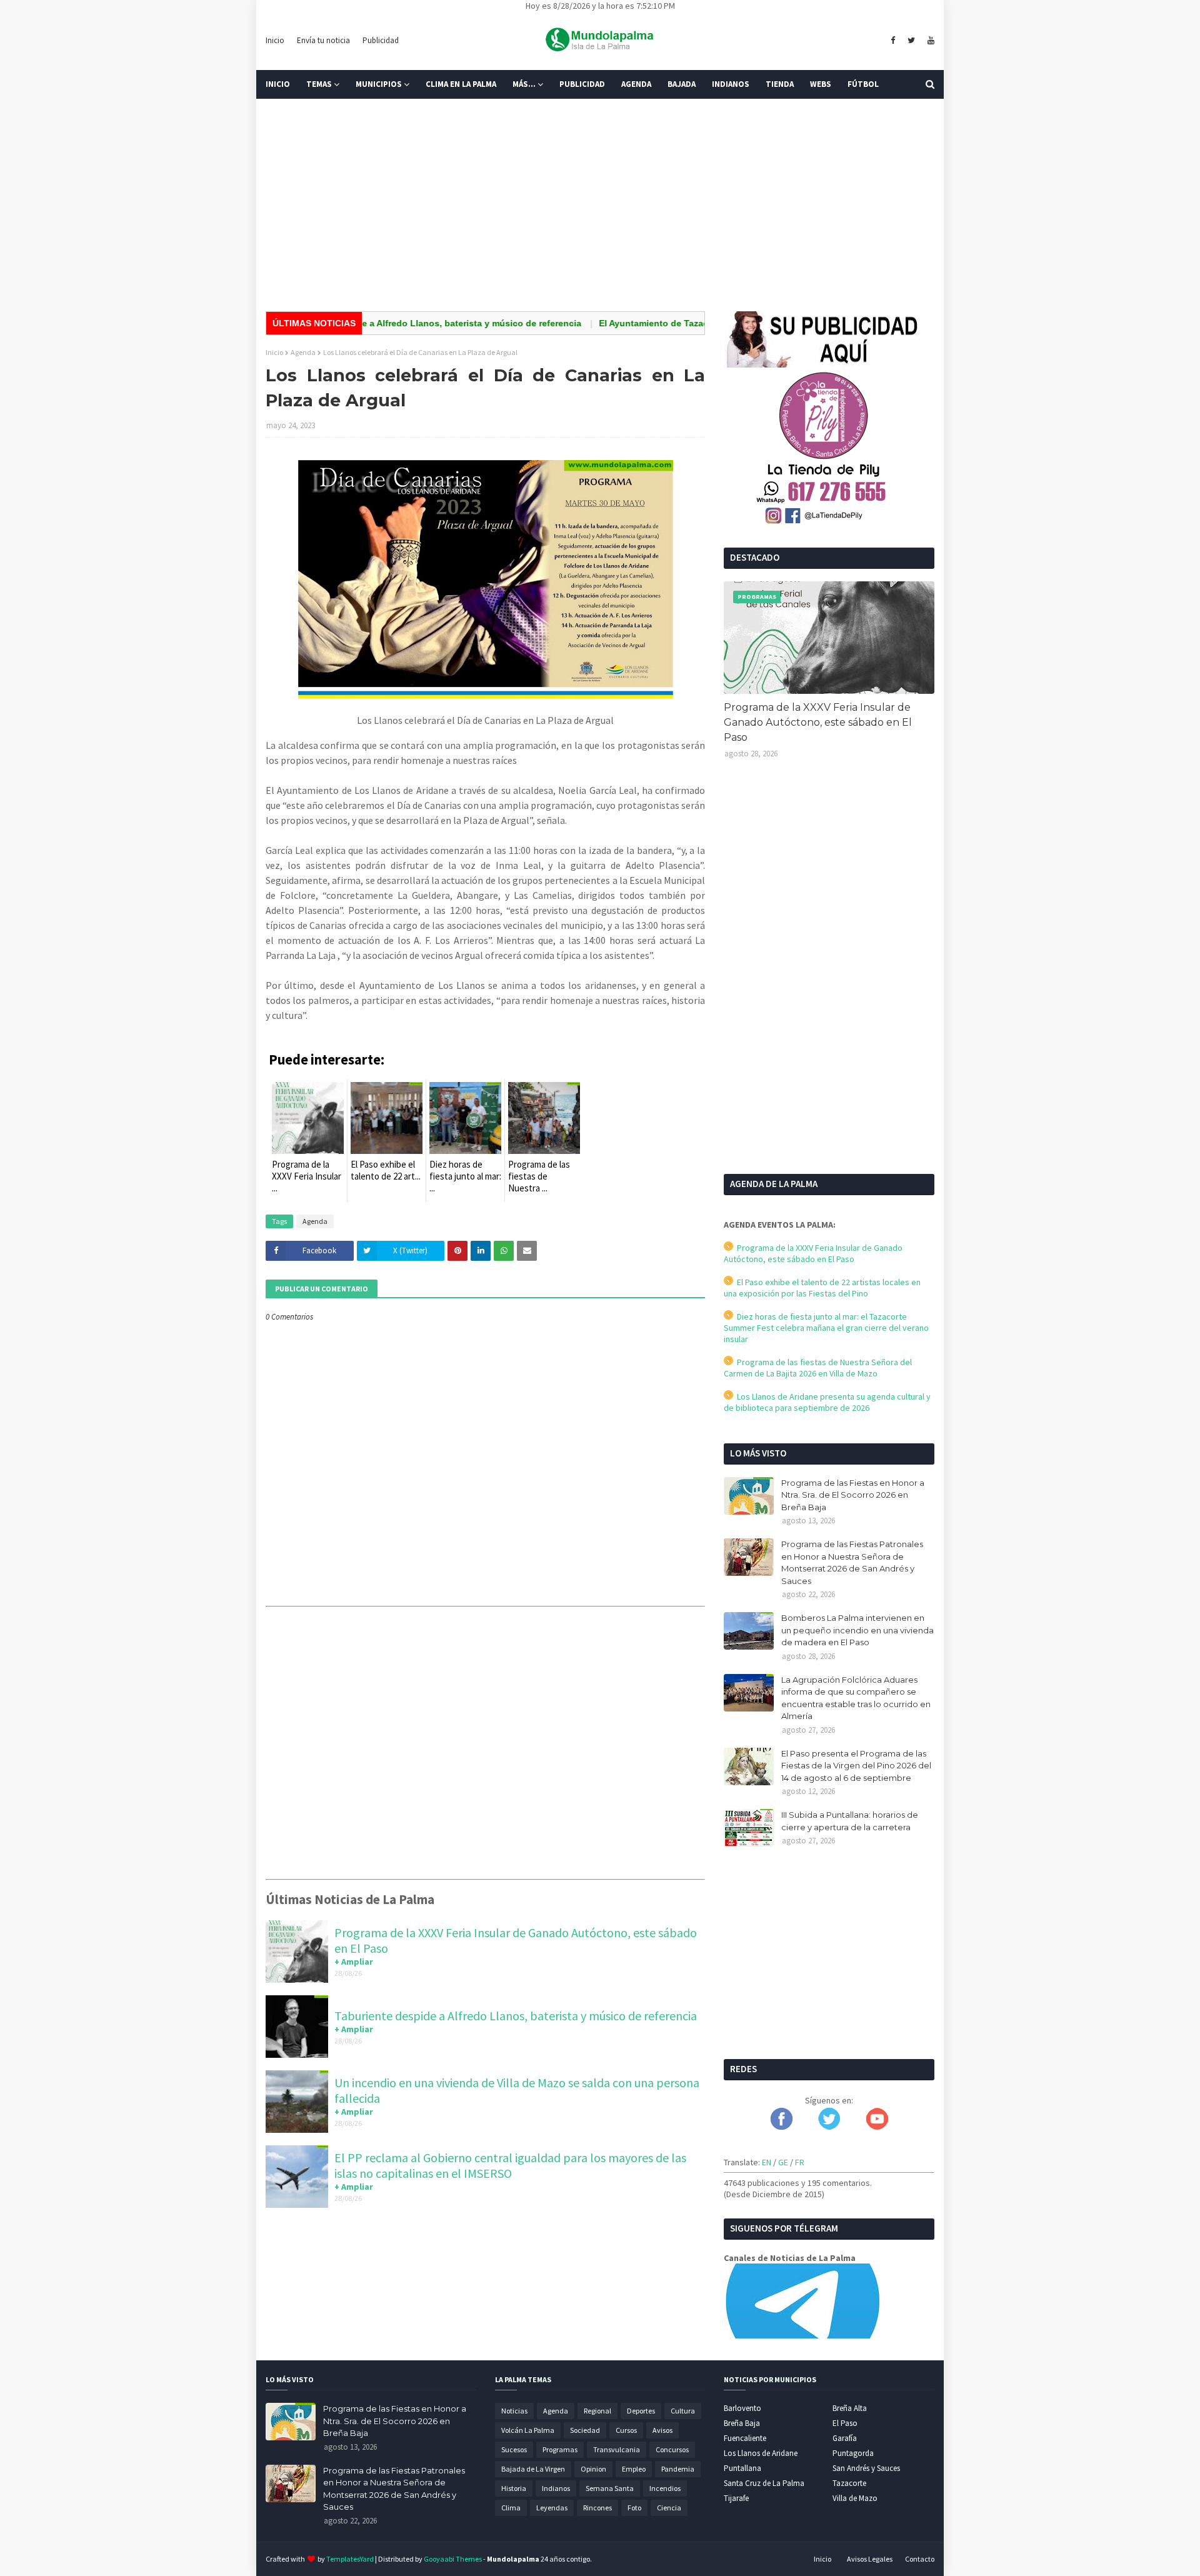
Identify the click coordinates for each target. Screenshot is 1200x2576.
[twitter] (911, 41)
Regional (597, 2411)
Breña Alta (850, 2408)
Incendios (665, 2488)
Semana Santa (610, 2488)
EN (767, 2162)
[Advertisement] (600, 205)
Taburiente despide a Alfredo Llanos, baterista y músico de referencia (374, 323)
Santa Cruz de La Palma (764, 2483)
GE (783, 2162)
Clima (511, 2508)
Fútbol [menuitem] (863, 84)
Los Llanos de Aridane (761, 2453)
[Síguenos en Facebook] (782, 2127)
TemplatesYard (350, 2559)
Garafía (845, 2438)
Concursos (672, 2449)
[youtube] (929, 41)
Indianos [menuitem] (731, 84)
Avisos (662, 2430)
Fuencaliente (745, 2438)
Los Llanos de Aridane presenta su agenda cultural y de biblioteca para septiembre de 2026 (827, 1402)
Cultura (683, 2411)
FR (800, 2162)
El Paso (845, 2423)
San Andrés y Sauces (866, 2468)
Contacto (920, 2559)
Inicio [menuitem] (278, 84)
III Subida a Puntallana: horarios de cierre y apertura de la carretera (850, 1821)
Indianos (556, 2488)
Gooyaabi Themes (453, 2559)
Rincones (597, 2508)
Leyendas (552, 2508)
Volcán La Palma (528, 2430)
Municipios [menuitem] (379, 84)
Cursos (626, 2430)
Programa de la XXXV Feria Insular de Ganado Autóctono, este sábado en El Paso (818, 722)
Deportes (641, 2411)
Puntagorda (853, 2453)
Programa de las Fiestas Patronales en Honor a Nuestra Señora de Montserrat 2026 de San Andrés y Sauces (852, 1562)
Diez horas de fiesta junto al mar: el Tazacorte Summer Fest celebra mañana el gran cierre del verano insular (826, 1328)
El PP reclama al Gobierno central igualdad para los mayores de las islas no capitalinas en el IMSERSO (510, 2165)
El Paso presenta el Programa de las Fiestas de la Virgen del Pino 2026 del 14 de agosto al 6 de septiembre (856, 1766)
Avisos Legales (870, 2559)
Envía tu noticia (323, 40)
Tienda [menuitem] (780, 84)
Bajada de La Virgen (533, 2469)
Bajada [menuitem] (682, 84)
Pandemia (678, 2469)
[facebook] (893, 41)
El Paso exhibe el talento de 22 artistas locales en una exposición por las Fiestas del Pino (822, 1288)
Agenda (303, 352)
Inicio (275, 40)
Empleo (634, 2469)
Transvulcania (617, 2449)
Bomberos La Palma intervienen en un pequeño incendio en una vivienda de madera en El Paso (857, 1630)
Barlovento (742, 2408)
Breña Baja (742, 2423)
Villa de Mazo (855, 2498)
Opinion (593, 2469)
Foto (634, 2508)
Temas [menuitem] (319, 84)
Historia (514, 2488)
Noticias (514, 2411)
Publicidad (381, 40)
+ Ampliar (354, 1962)
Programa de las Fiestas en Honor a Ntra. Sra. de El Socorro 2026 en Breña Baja (853, 1495)
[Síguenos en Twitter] (829, 2127)
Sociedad (585, 2430)
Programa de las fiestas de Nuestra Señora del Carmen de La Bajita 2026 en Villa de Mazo (818, 1368)
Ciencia (669, 2508)
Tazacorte (849, 2483)
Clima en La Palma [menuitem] (461, 84)
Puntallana (742, 2468)
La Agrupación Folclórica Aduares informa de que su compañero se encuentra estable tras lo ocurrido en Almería (856, 1698)
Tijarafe (736, 2498)
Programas (560, 2449)
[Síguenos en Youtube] (877, 2127)
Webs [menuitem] (821, 84)
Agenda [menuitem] (636, 84)
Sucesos (514, 2449)
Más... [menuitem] (524, 84)
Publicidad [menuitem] (582, 84)
